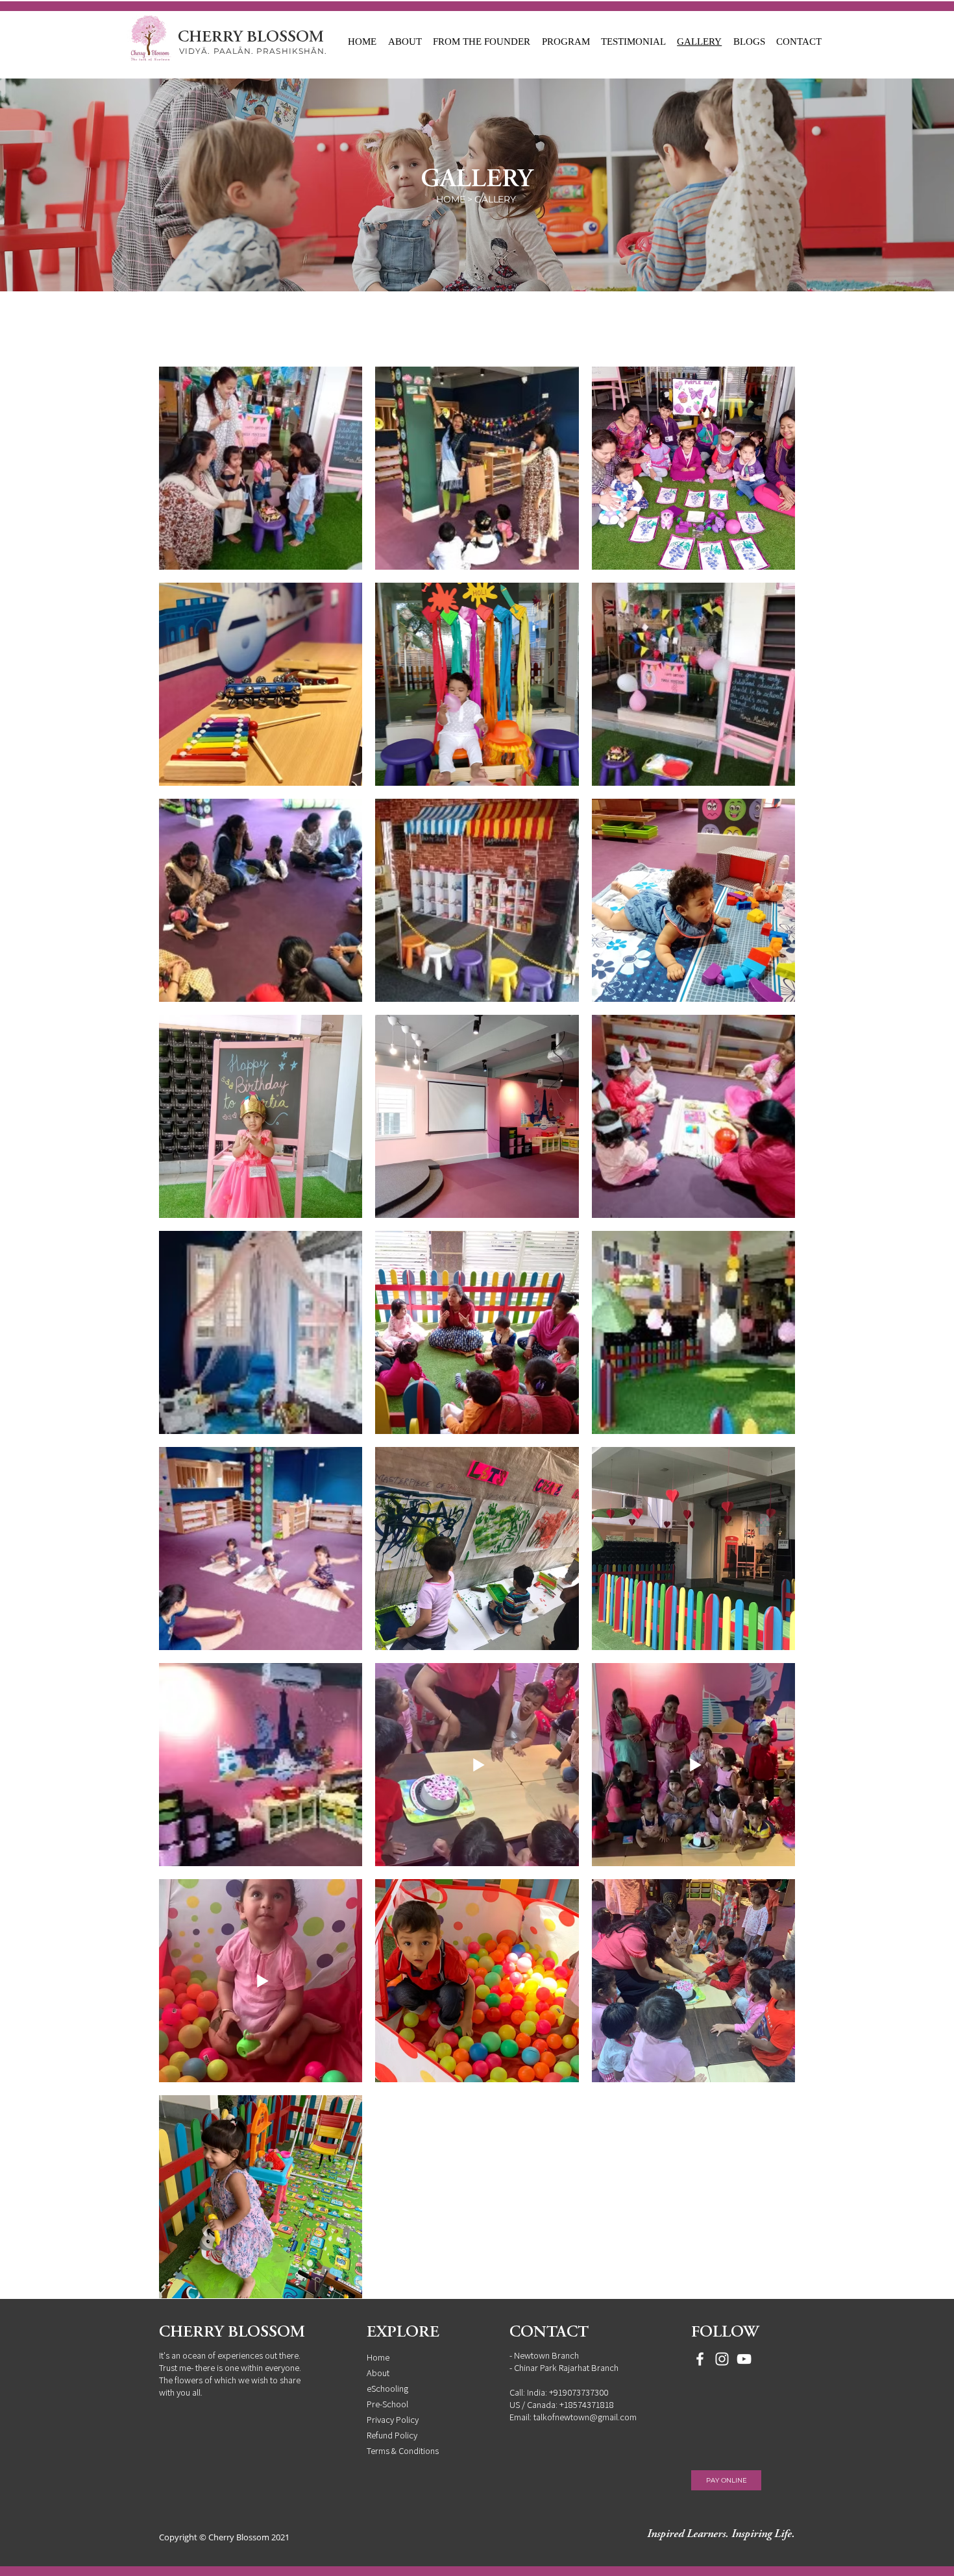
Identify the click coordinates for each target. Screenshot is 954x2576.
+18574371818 (587, 2404)
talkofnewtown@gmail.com (585, 2417)
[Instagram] (722, 2359)
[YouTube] (744, 2359)
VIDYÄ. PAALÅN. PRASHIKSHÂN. (253, 51)
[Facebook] (700, 2359)
